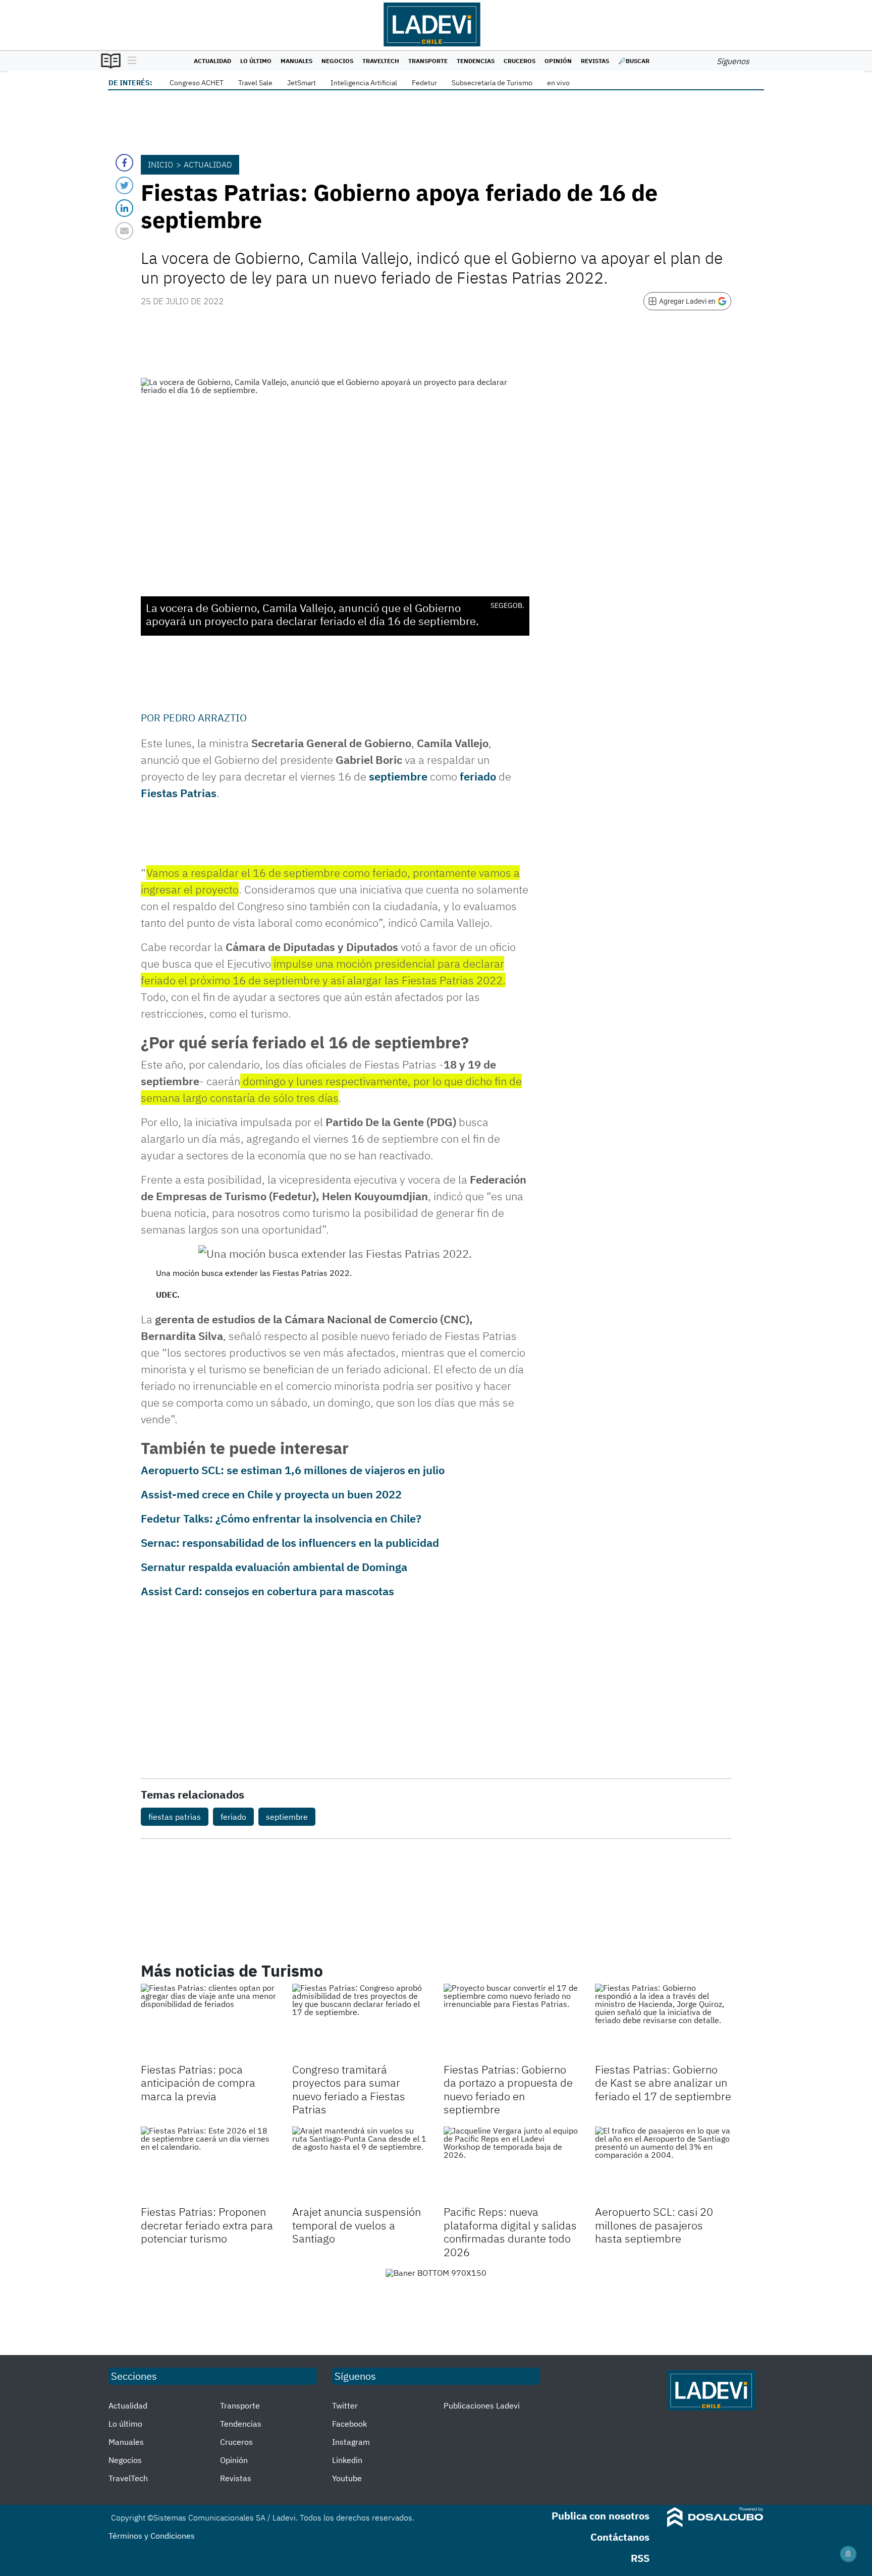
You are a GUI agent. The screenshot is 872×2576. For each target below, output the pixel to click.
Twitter (345, 2405)
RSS (640, 2558)
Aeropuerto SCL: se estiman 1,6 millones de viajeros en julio (293, 1470)
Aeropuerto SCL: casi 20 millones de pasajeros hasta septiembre (654, 2225)
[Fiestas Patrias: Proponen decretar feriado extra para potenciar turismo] (209, 2165)
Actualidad (212, 61)
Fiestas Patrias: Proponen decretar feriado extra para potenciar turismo (207, 2225)
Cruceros (520, 61)
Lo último (256, 61)
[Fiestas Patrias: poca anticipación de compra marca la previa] (209, 2022)
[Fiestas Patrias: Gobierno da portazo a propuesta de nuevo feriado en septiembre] (512, 2022)
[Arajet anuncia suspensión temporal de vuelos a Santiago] (360, 2165)
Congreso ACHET (197, 83)
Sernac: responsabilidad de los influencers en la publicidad (290, 1543)
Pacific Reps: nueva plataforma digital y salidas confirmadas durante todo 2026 (510, 2231)
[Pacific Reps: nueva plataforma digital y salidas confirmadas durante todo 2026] (512, 2165)
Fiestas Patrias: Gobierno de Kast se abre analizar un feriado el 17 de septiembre (663, 2083)
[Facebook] (124, 163)
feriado (478, 776)
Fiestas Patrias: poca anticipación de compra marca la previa (198, 2083)
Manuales (296, 61)
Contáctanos (620, 2537)
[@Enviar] (124, 231)
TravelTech (381, 61)
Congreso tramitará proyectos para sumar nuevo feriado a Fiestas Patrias (349, 2089)
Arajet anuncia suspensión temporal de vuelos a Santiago (357, 2225)
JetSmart (302, 83)
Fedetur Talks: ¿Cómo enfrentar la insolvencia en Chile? (281, 1518)
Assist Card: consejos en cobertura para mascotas (267, 1591)
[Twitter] (124, 185)
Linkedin (347, 2460)
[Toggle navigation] (129, 61)
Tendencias (476, 61)
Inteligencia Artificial (364, 83)
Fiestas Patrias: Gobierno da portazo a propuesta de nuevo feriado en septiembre (508, 2089)
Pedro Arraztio (205, 718)
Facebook (349, 2424)
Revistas (595, 61)
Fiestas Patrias (179, 793)
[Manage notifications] (848, 2554)
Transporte (428, 61)
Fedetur (424, 83)
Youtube (347, 2478)
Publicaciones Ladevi (482, 2405)
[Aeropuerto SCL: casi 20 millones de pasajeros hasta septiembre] (663, 2165)
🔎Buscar (634, 61)
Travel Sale (255, 83)
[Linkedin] (124, 208)
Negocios (337, 61)
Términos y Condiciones (152, 2536)
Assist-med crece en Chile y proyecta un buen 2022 (271, 1494)
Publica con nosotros (601, 2516)
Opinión (558, 61)
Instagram (351, 2442)
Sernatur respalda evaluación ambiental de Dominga (274, 1567)
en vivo (558, 83)
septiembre (398, 776)
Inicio (160, 164)
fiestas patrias (175, 1817)
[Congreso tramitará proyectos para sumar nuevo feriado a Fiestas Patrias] (360, 2022)
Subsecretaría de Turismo (492, 83)
